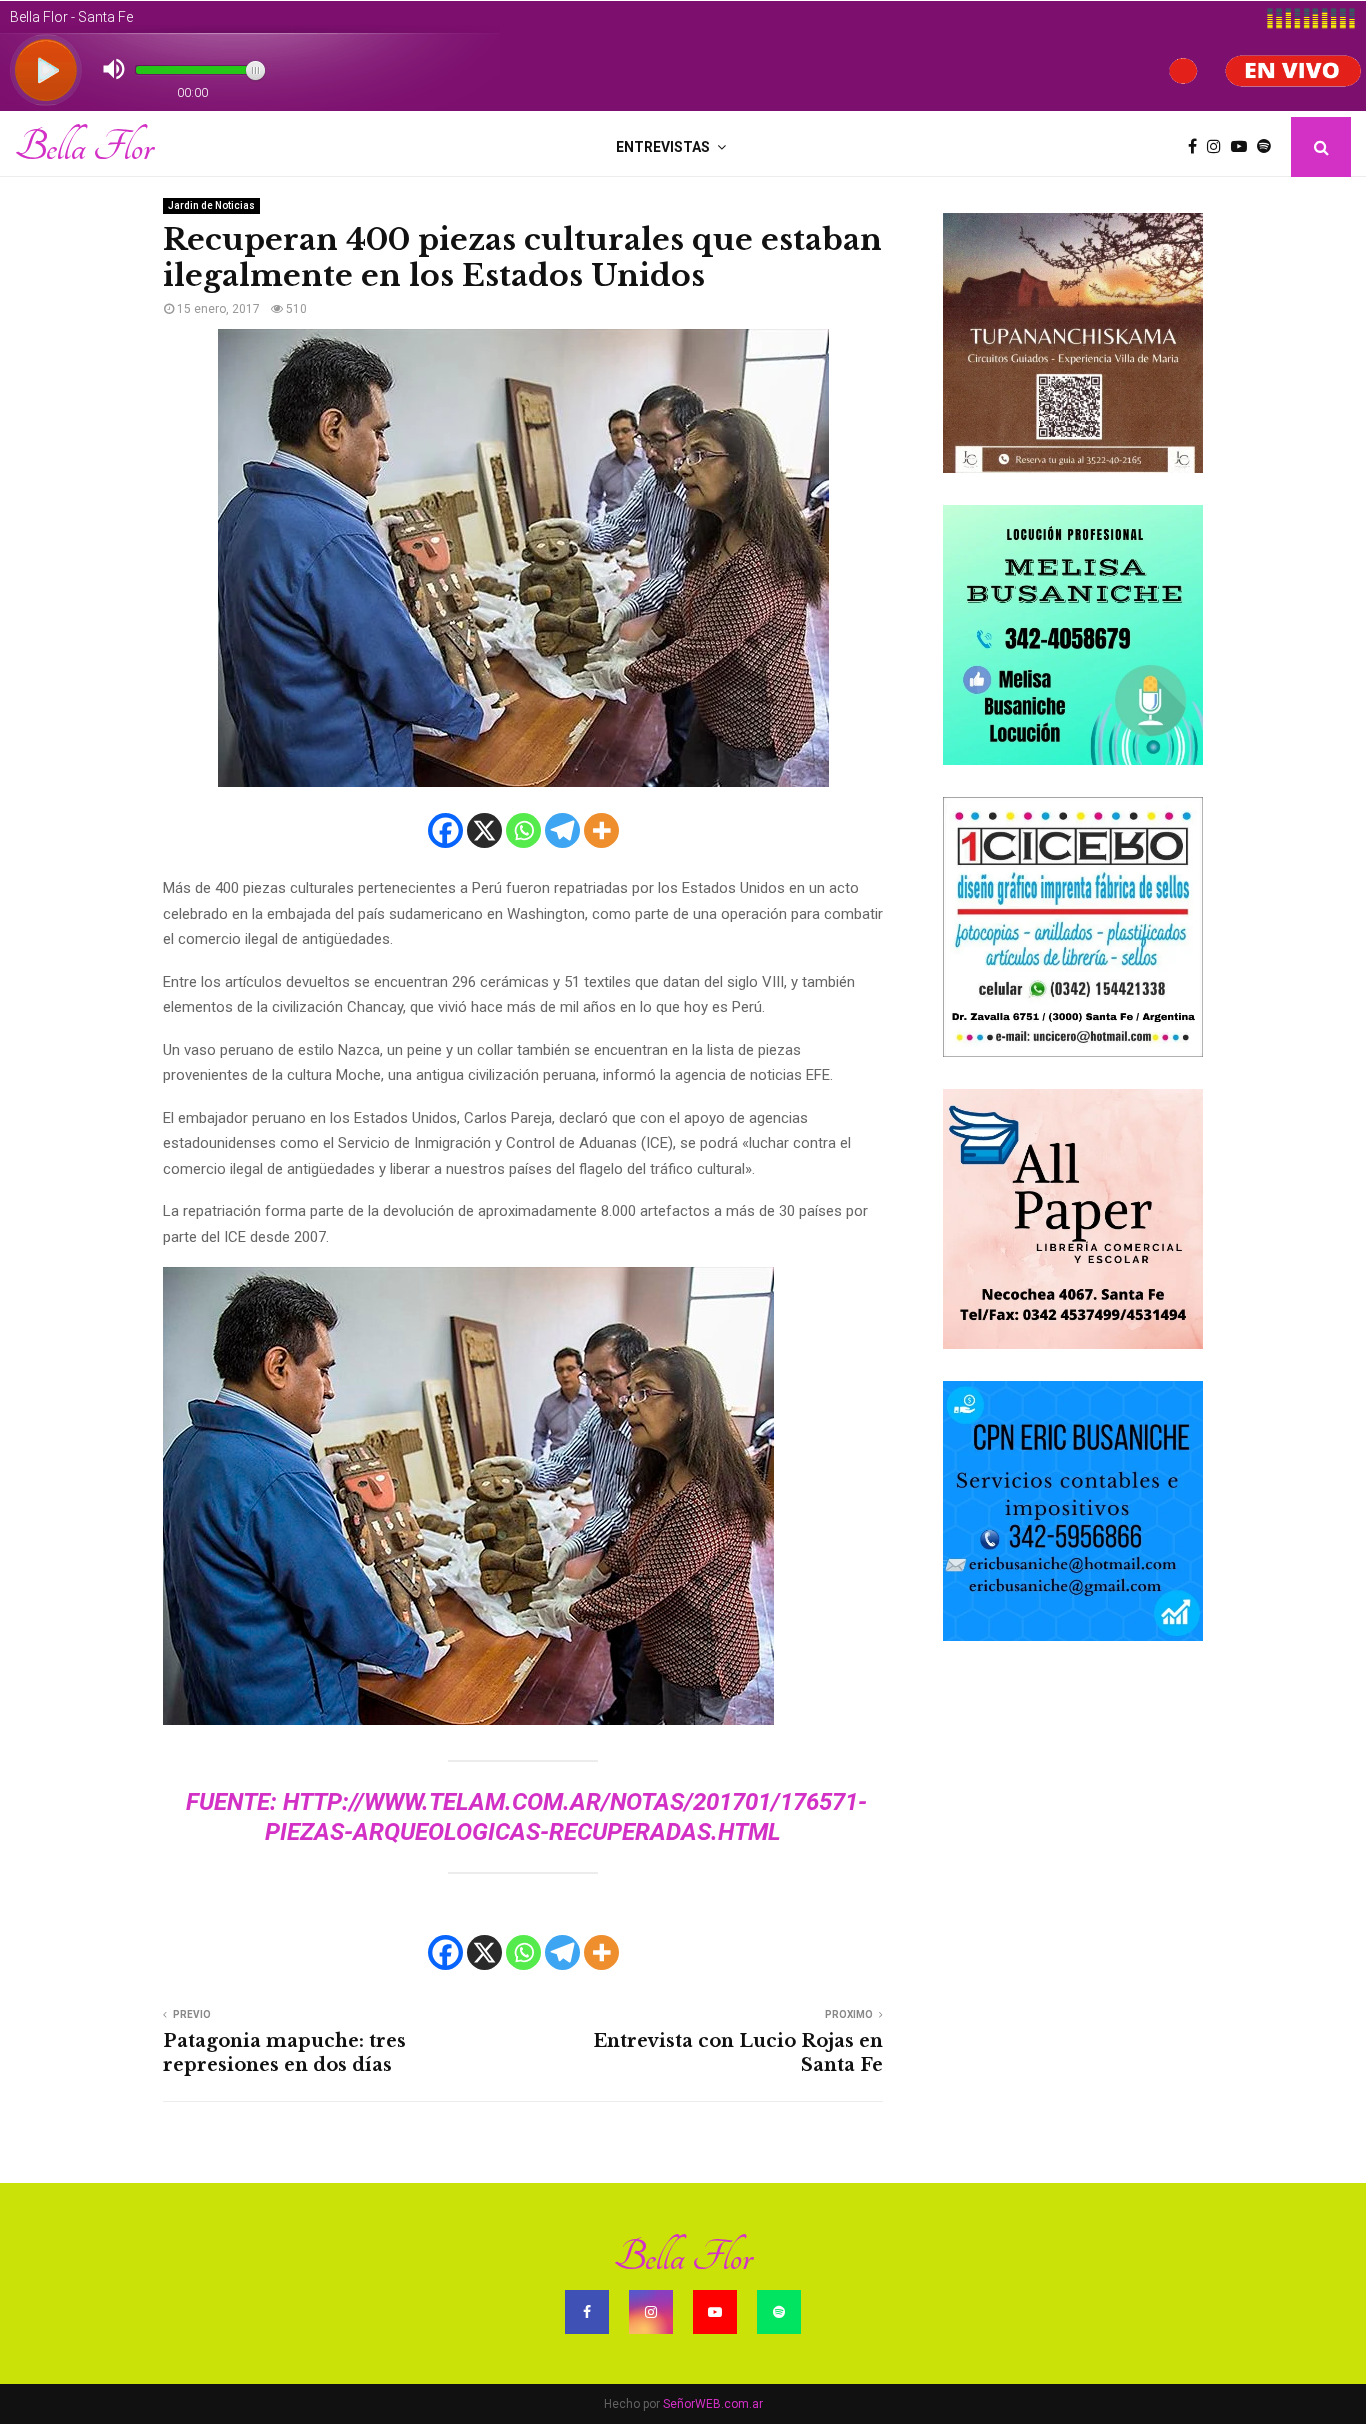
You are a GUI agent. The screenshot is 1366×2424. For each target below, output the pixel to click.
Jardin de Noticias (211, 205)
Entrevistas (663, 147)
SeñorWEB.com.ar (713, 2404)
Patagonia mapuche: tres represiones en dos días (284, 2053)
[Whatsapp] (523, 830)
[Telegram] (562, 830)
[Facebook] (1197, 147)
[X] (484, 830)
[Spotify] (1269, 147)
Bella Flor (84, 147)
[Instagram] (1219, 147)
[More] (601, 830)
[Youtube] (1244, 147)
